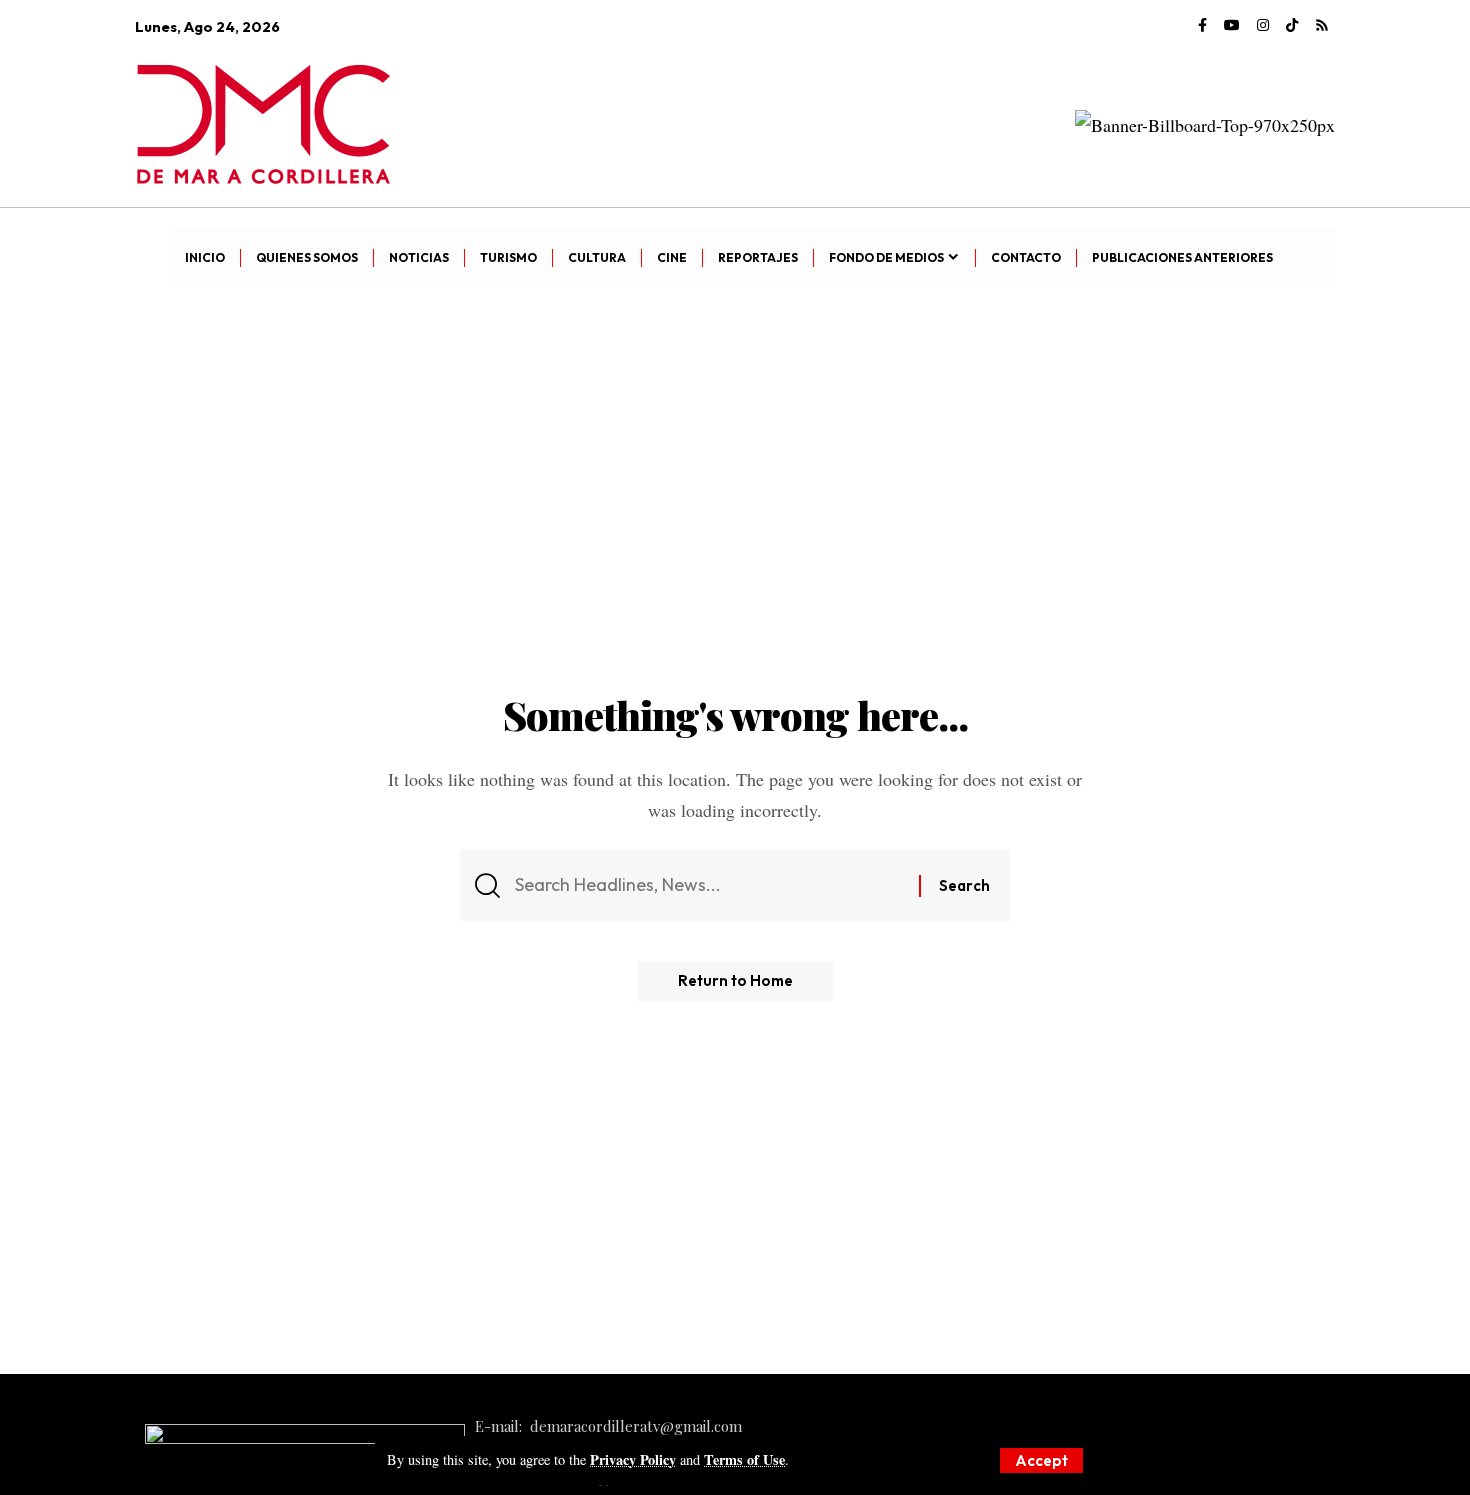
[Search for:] (709, 885)
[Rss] (1322, 26)
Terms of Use (744, 1459)
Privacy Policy (633, 1459)
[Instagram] (1263, 26)
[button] (1041, 1460)
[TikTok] (1292, 26)
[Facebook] (1202, 26)
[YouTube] (1232, 26)
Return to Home (735, 980)
